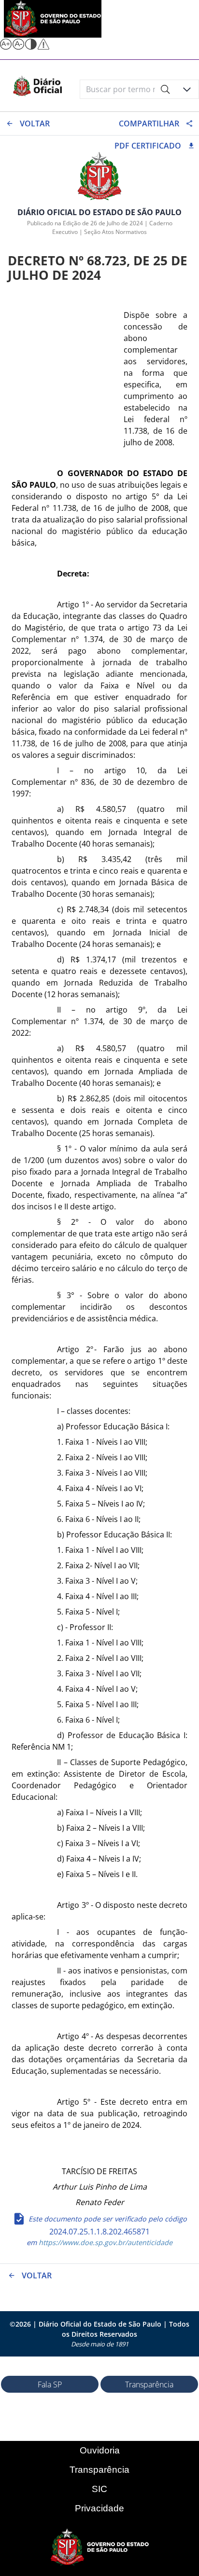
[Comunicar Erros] (43, 47)
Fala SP (50, 2384)
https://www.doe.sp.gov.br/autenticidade (105, 2242)
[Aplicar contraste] (31, 47)
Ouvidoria (100, 2450)
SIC (99, 2489)
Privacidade (99, 2508)
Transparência (149, 2384)
